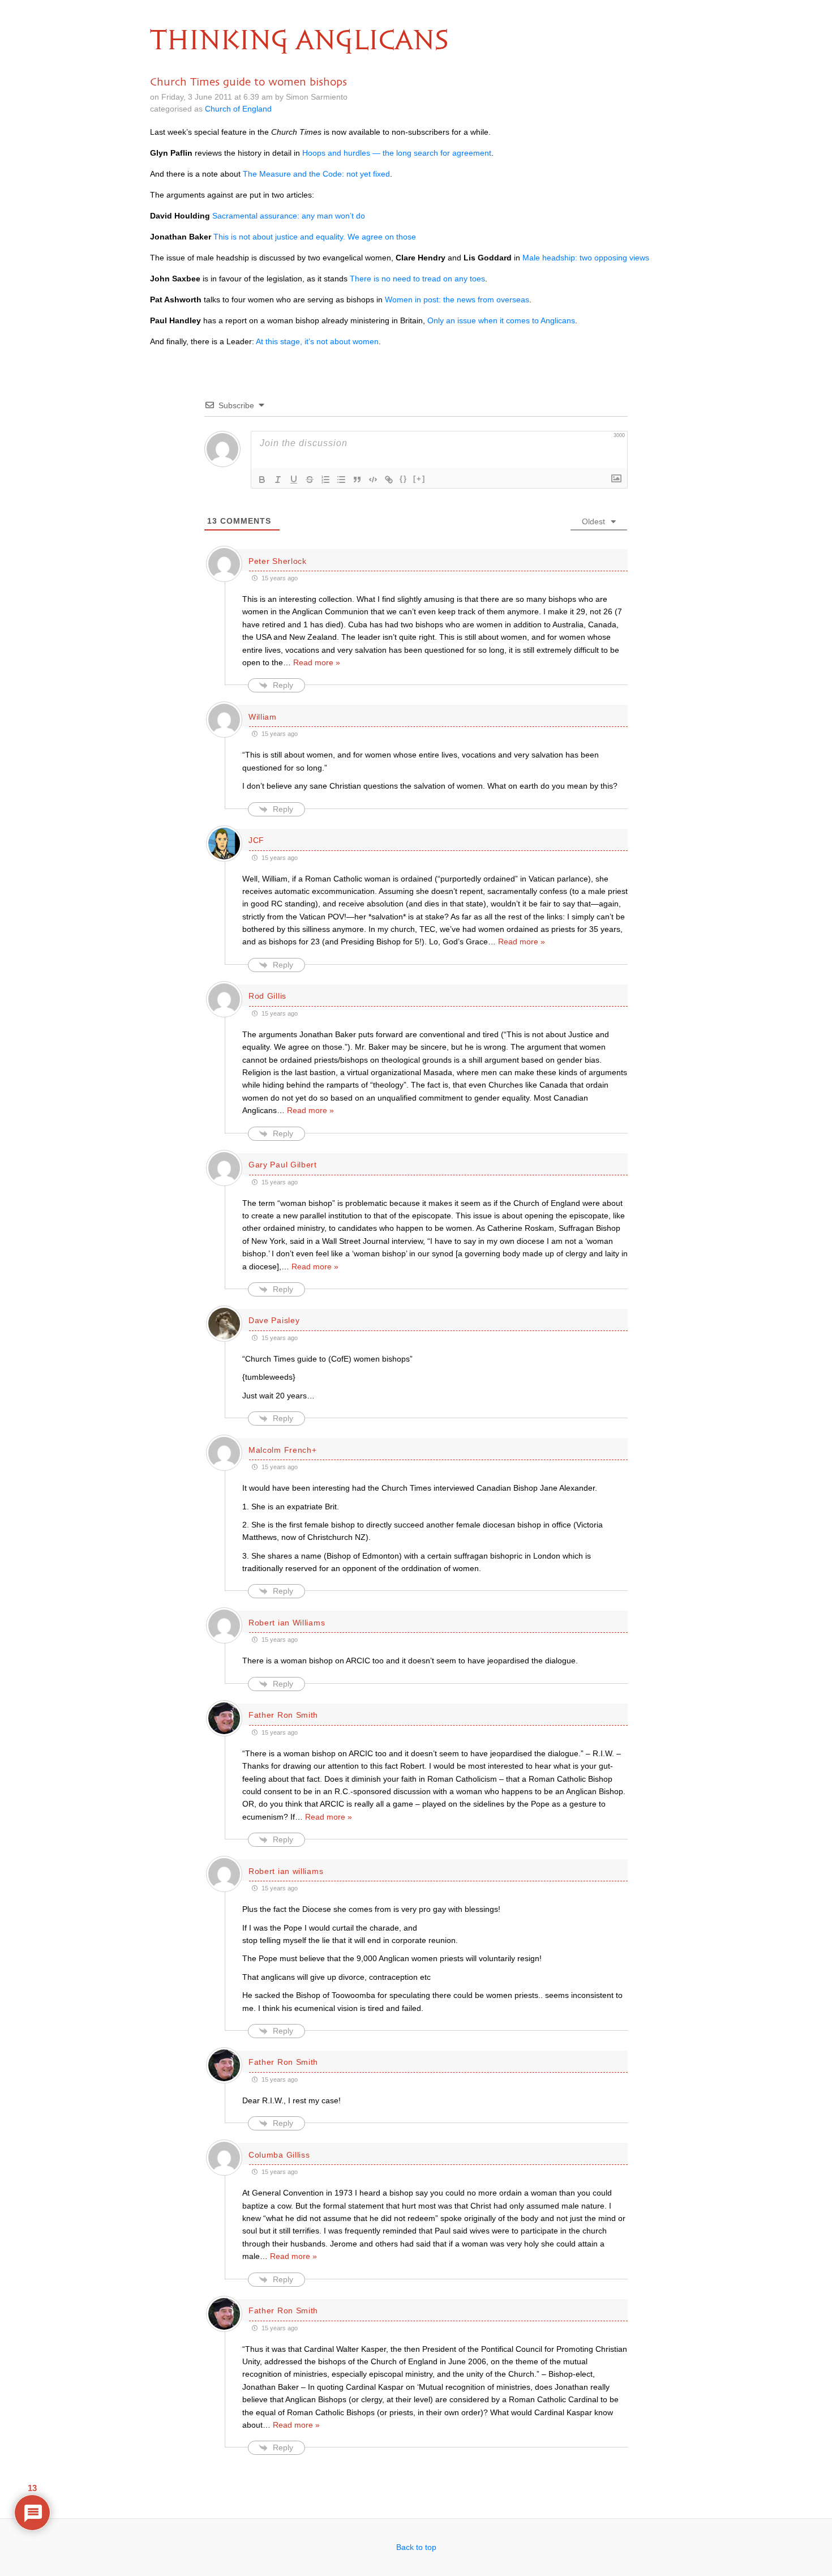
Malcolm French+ (283, 1450)
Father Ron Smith (283, 1715)
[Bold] (262, 480)
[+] (419, 479)
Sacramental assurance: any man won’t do (289, 216)
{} (404, 479)
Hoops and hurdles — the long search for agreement (397, 153)
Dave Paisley (274, 1320)
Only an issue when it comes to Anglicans (501, 320)
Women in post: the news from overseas (457, 299)
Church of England (238, 109)
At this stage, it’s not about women (317, 341)
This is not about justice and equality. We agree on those (315, 237)
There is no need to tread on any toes (417, 279)
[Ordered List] (325, 480)
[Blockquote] (357, 480)
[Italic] (278, 480)
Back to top (416, 2547)
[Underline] (294, 480)
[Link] (389, 480)
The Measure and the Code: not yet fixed (316, 174)
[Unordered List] (341, 480)
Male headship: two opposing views (586, 258)
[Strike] (310, 480)
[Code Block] (373, 480)
